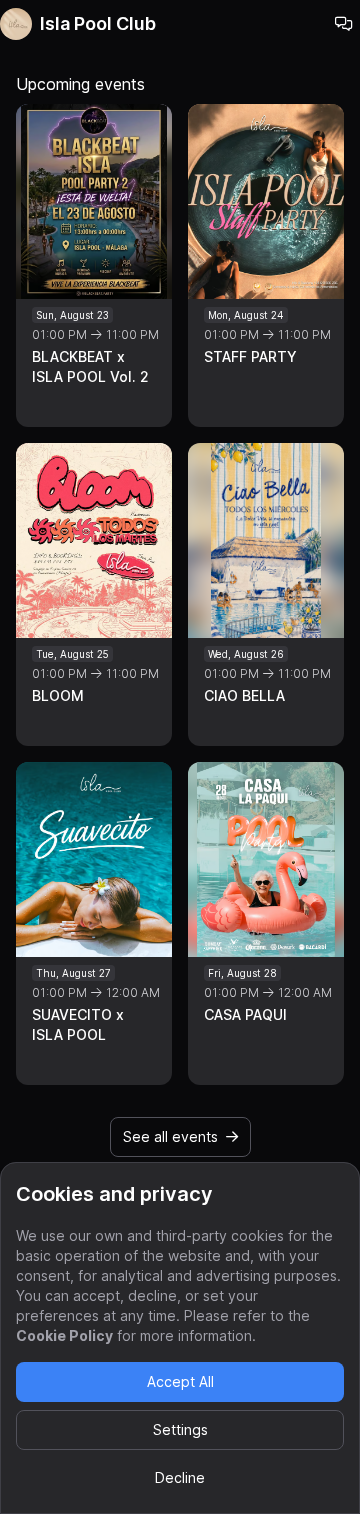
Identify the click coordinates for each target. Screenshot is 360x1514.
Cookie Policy (64, 1335)
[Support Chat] (344, 24)
